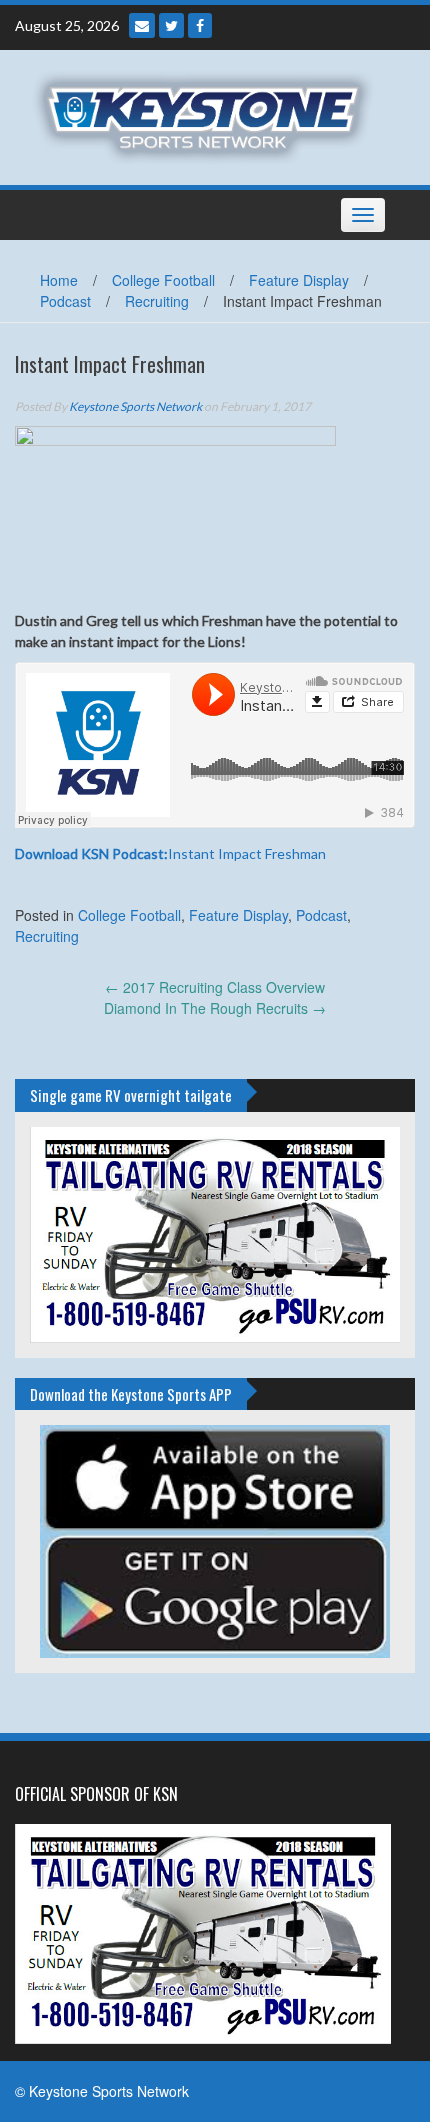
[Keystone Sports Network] (207, 115)
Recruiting (157, 301)
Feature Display (299, 280)
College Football (163, 280)
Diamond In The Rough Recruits (215, 1008)
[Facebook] (200, 25)
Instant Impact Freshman (170, 853)
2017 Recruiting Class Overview (215, 987)
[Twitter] (171, 25)
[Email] (142, 25)
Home (59, 280)
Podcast (65, 301)
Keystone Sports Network (135, 406)
